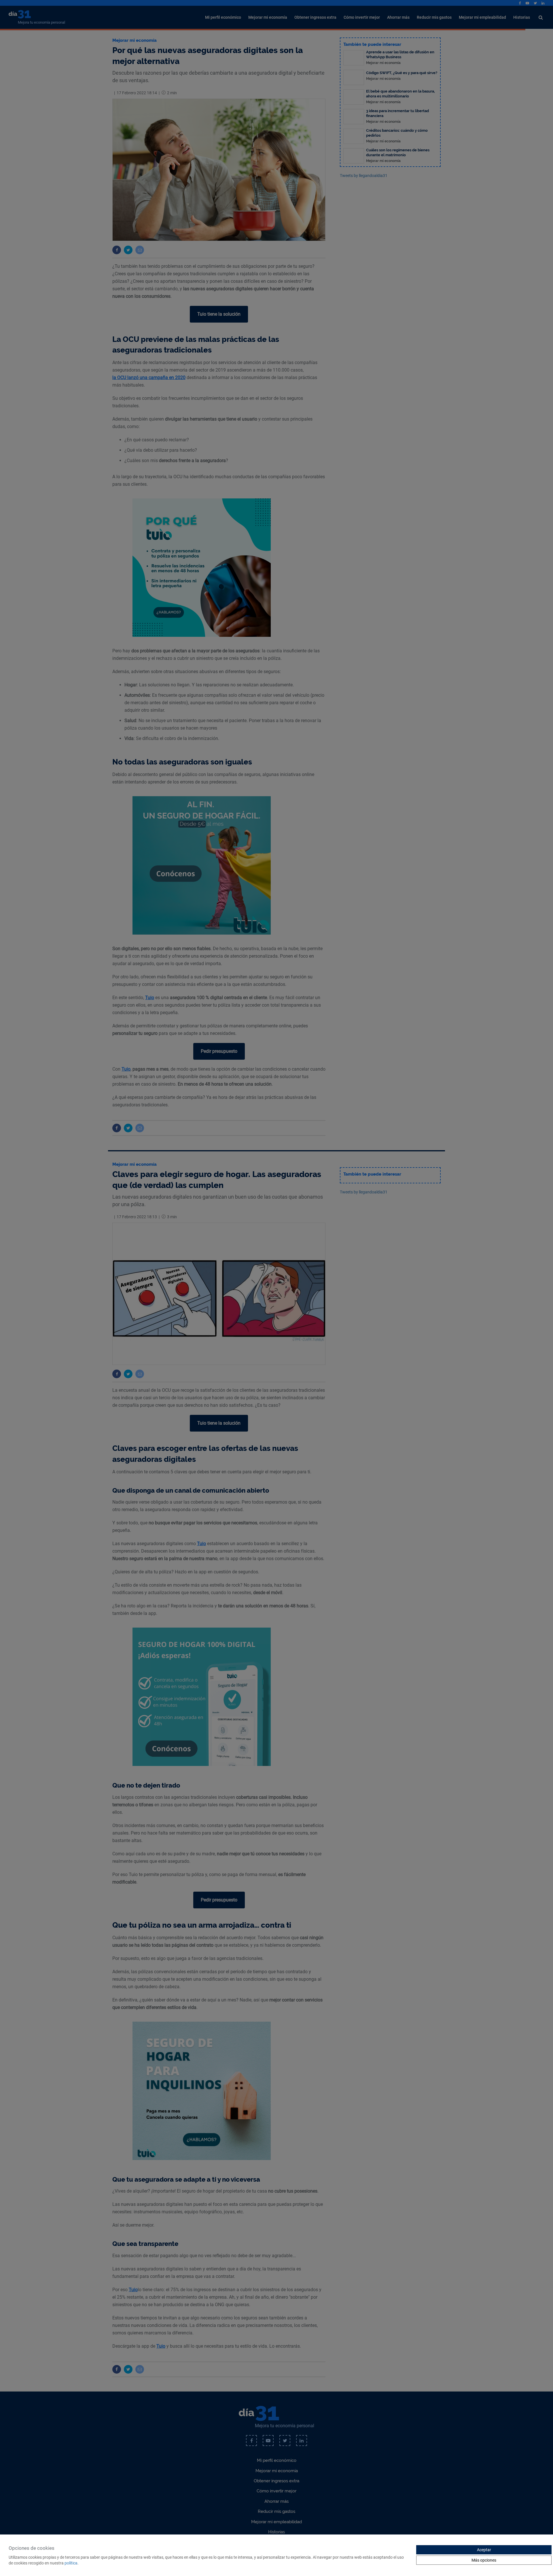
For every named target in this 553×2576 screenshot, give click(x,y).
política (71, 2563)
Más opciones (484, 2560)
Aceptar (484, 2550)
